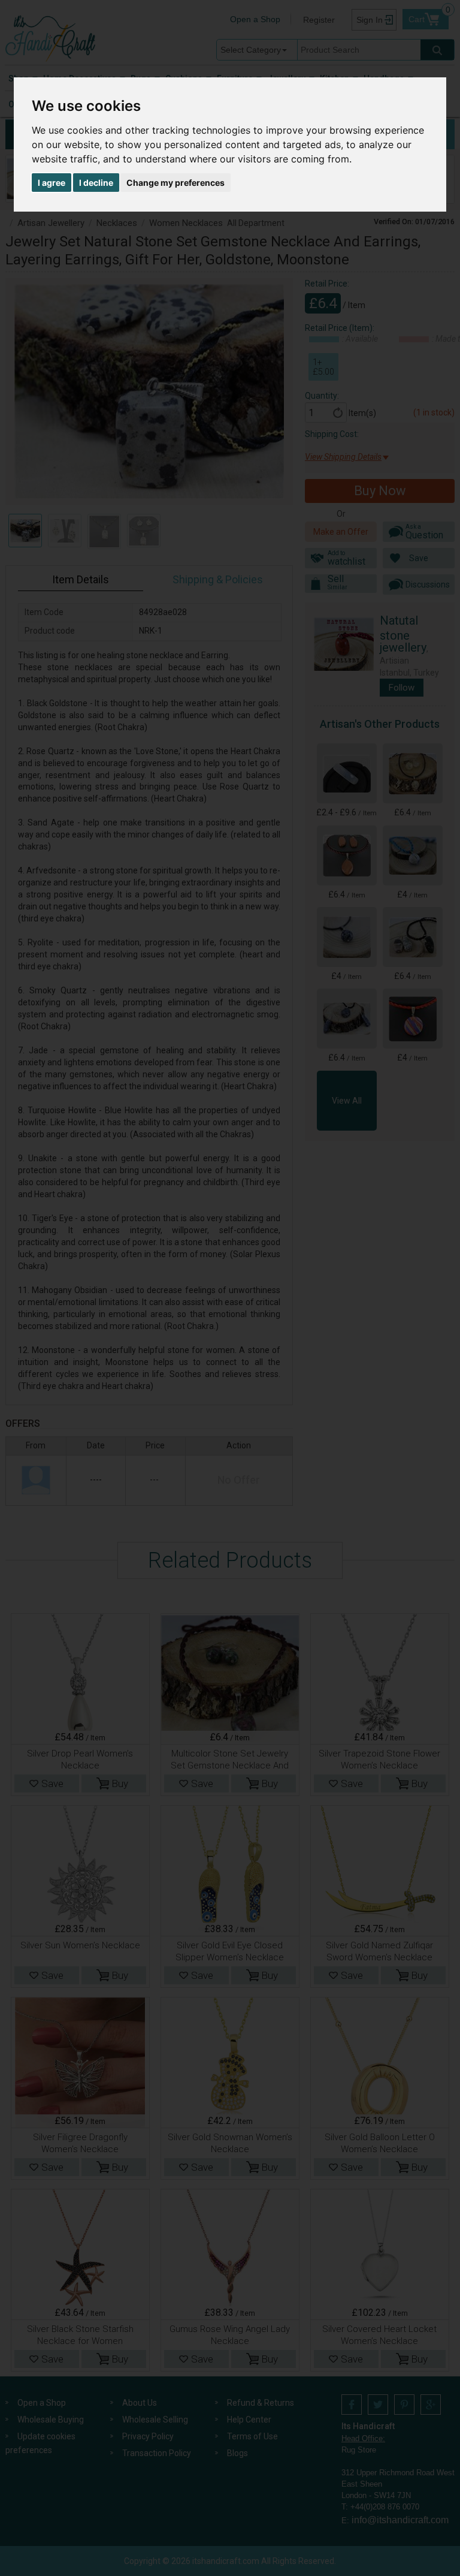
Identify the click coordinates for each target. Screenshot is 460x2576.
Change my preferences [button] (175, 183)
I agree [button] (52, 183)
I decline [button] (96, 183)
